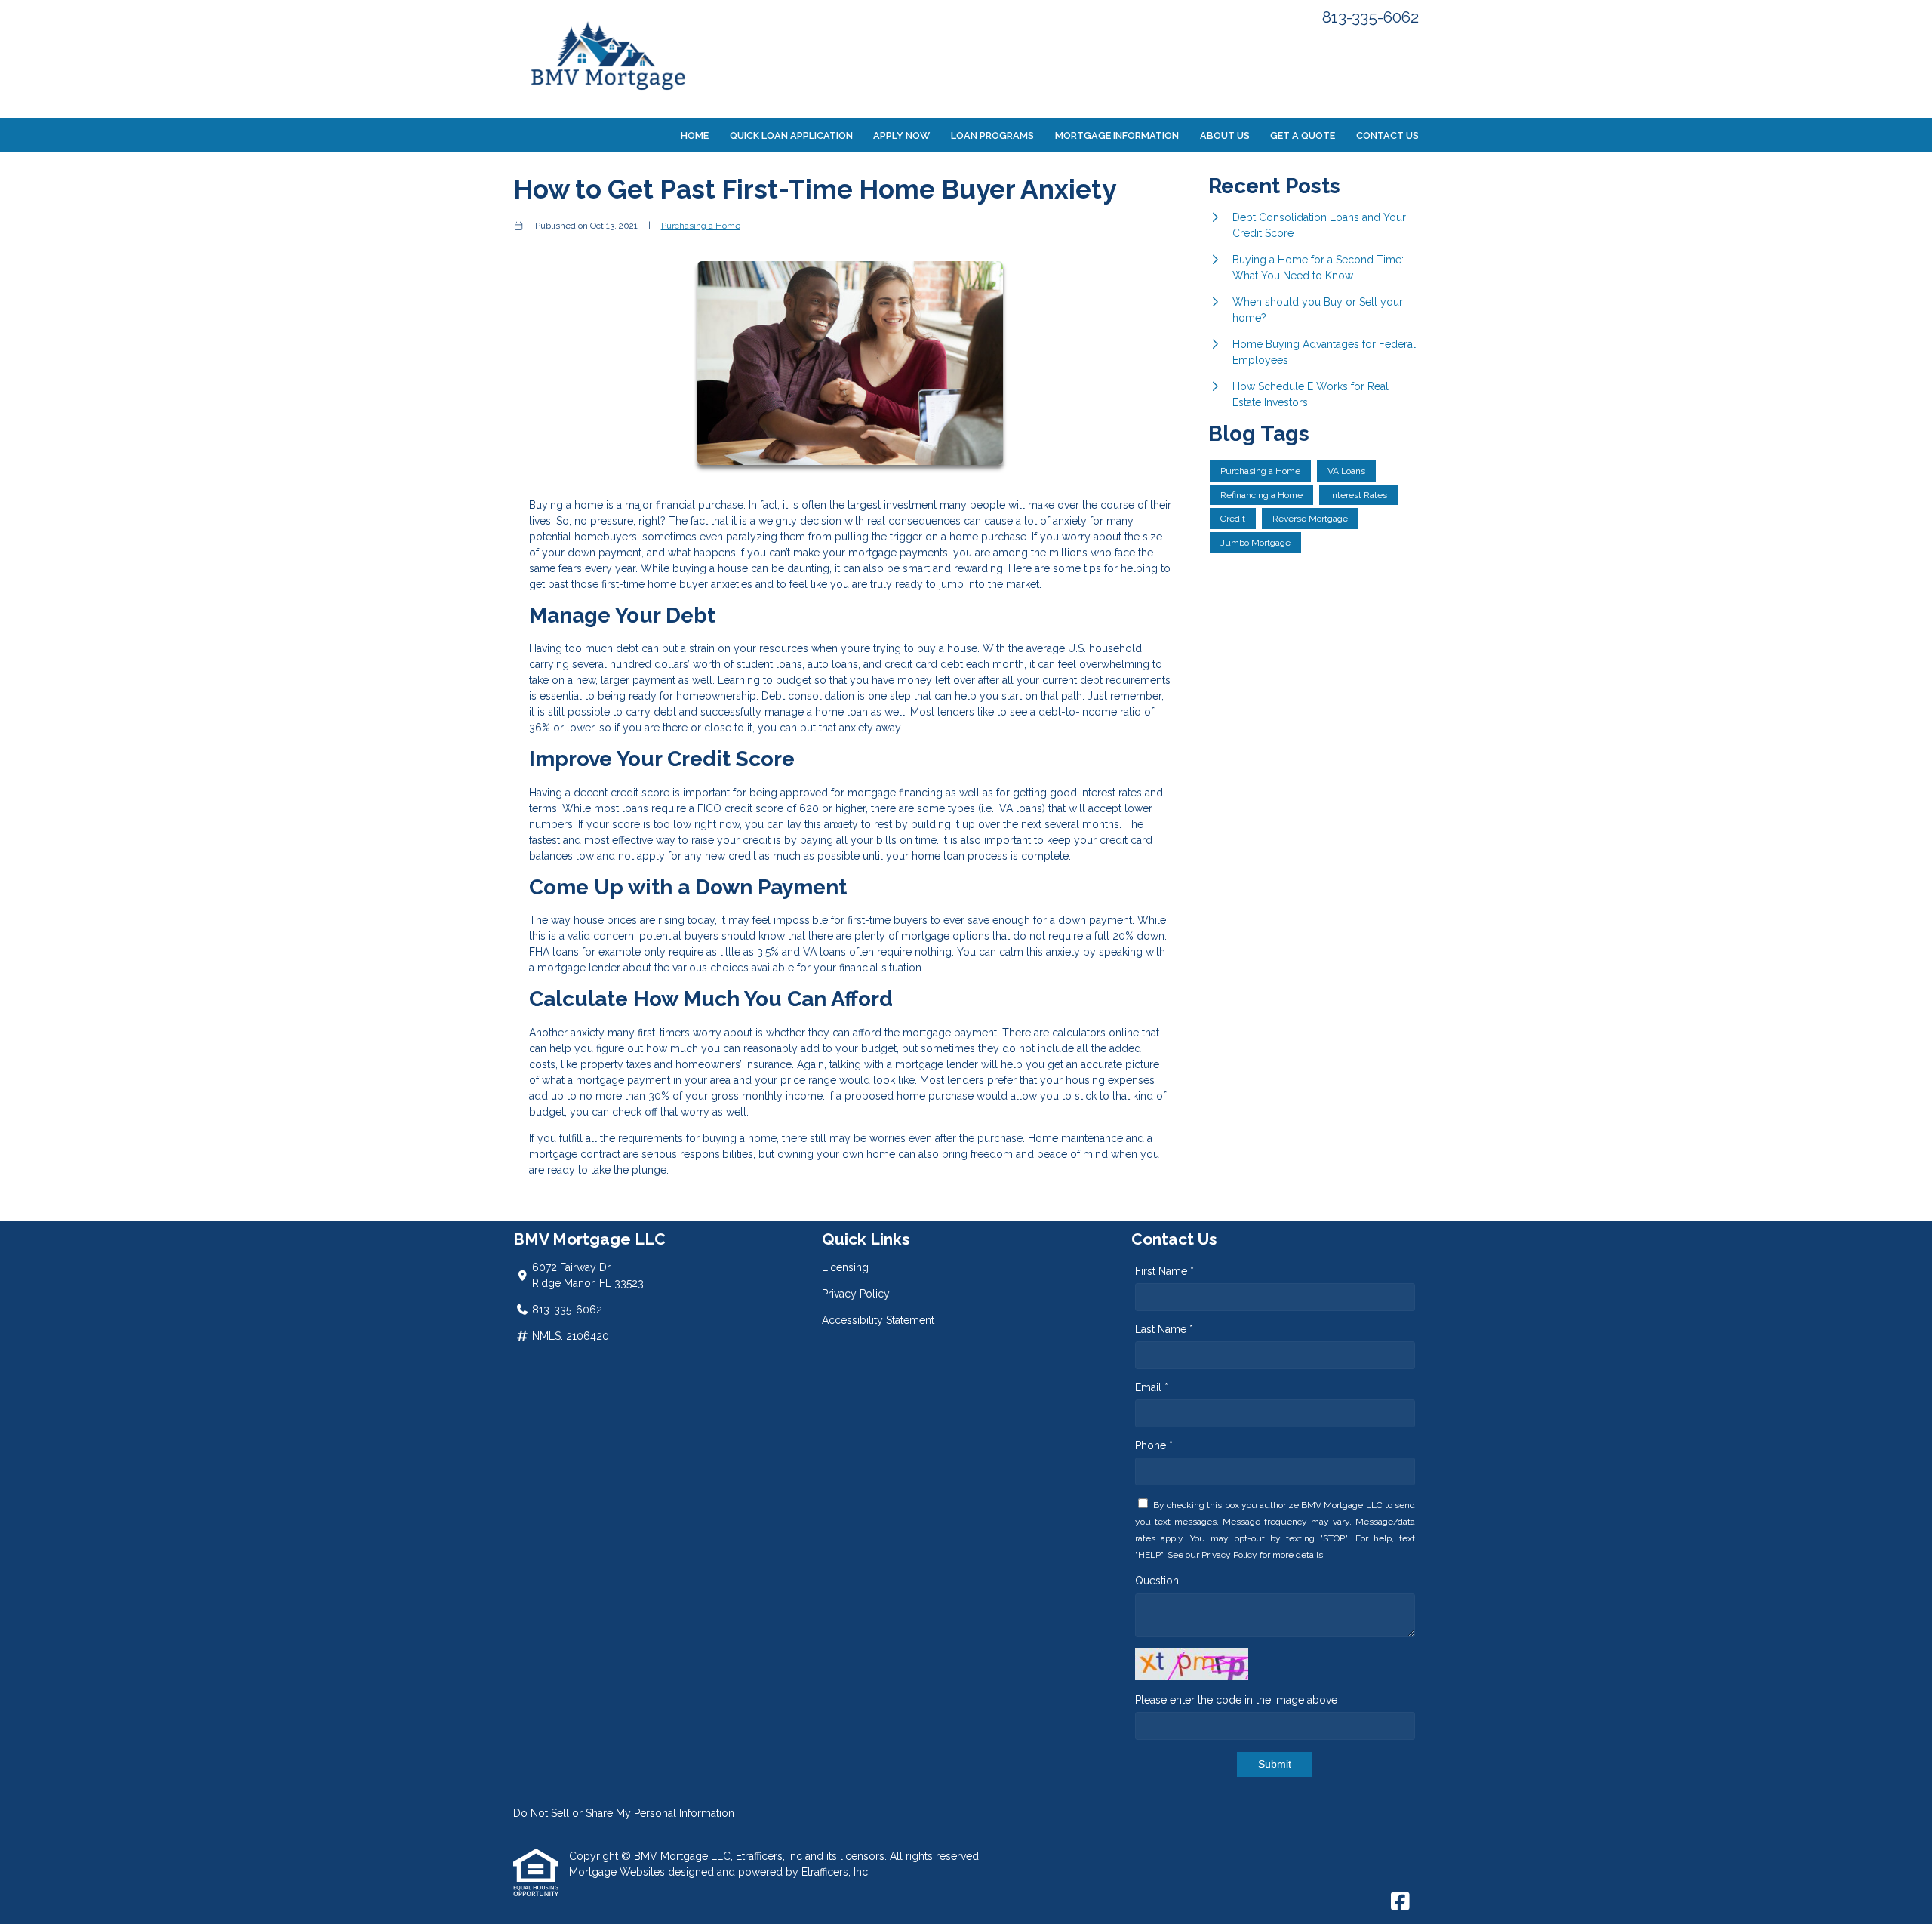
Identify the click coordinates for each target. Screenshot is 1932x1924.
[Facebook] (1400, 1902)
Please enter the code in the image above (1236, 1700)
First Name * (1164, 1271)
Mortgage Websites (618, 1872)
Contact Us (1387, 135)
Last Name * (1164, 1329)
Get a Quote (1303, 135)
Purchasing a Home (701, 226)
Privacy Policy (856, 1294)
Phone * (1154, 1445)
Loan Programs (992, 135)
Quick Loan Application (791, 135)
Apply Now (901, 135)
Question (1157, 1581)
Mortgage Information (1117, 135)
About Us (1225, 135)
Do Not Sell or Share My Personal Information (624, 1813)
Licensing (845, 1267)
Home (695, 135)
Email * (1152, 1387)
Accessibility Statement (878, 1320)
